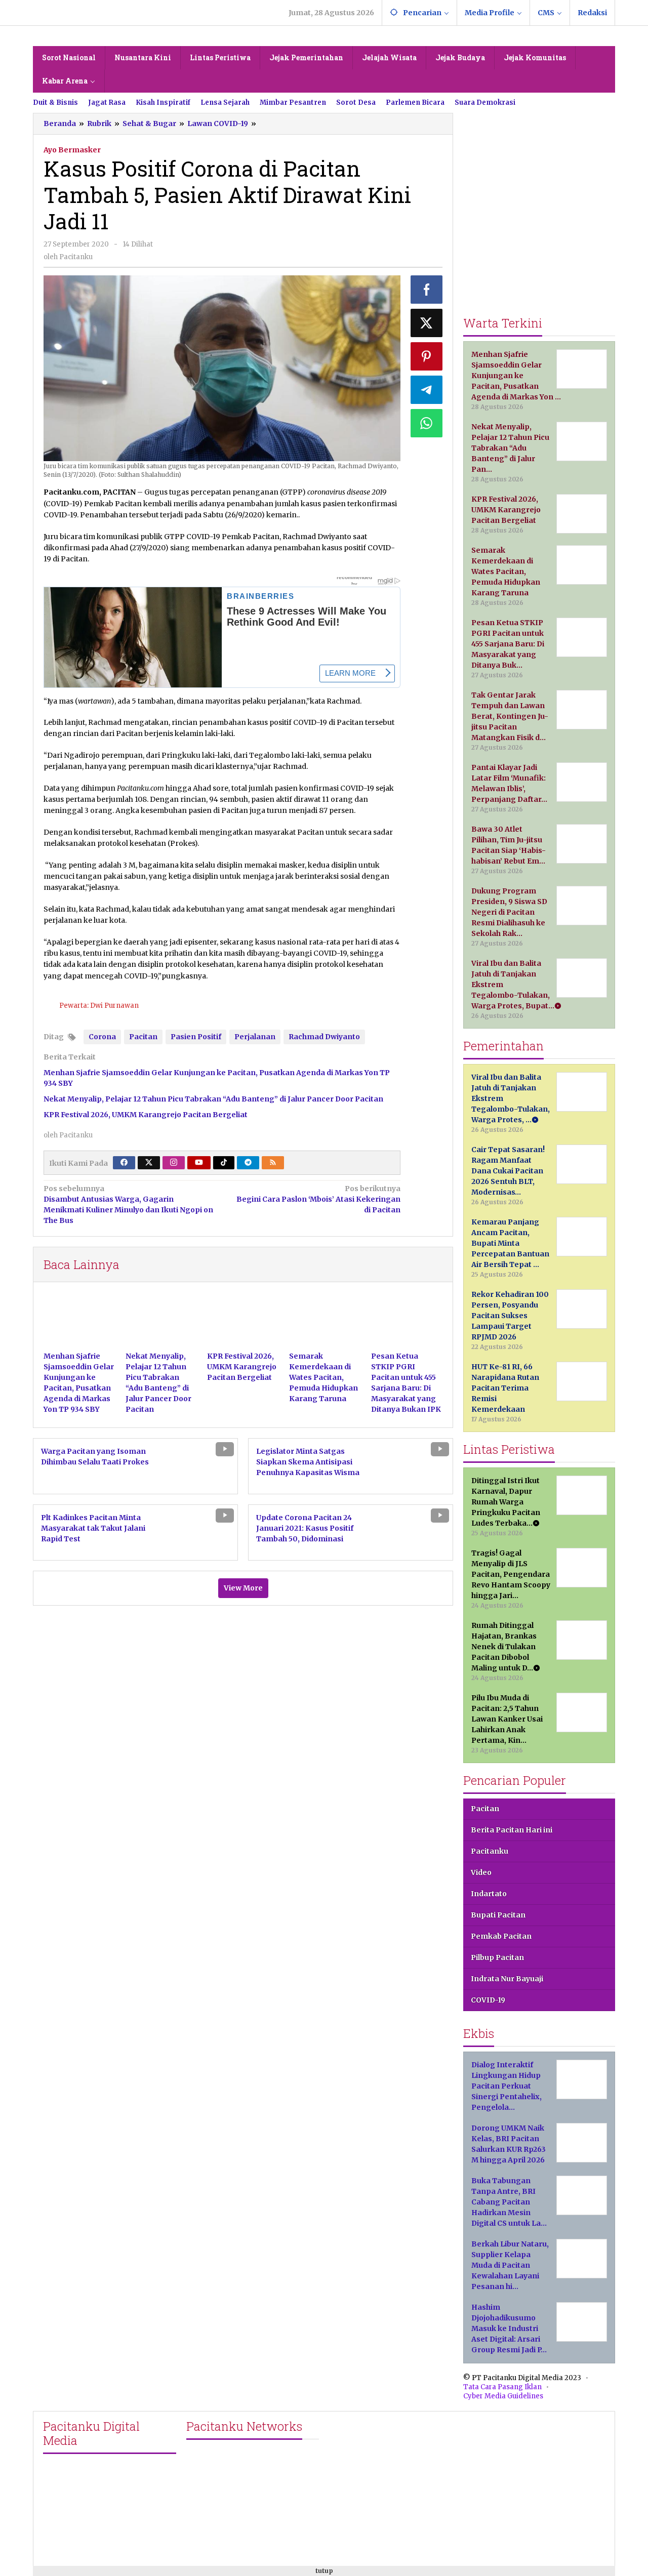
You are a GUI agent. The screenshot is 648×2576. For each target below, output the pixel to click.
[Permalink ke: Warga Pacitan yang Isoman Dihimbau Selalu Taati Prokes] (198, 1465)
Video (481, 1872)
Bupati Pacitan (498, 1915)
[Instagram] (174, 1163)
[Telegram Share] (427, 390)
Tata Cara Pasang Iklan (502, 2387)
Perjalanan (255, 1037)
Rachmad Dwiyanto (324, 1037)
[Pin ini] (427, 356)
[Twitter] (149, 1163)
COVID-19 (488, 2000)
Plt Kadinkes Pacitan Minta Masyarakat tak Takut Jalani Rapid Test (93, 1528)
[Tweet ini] (427, 323)
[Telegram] (248, 1163)
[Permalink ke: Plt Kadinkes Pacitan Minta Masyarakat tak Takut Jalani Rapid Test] (198, 1532)
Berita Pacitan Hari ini (512, 1830)
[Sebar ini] (427, 290)
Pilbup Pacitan (497, 1957)
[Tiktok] (224, 1163)
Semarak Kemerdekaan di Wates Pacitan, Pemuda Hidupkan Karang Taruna (323, 1377)
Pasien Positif (196, 1037)
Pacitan (143, 1037)
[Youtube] (199, 1163)
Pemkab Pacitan (501, 1936)
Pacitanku (490, 1851)
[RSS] (273, 1163)
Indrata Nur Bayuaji (507, 1979)
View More (243, 1588)
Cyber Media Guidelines (503, 2396)
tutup (324, 2571)
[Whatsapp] (427, 423)
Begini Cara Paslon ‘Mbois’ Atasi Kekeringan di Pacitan (318, 1199)
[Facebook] (124, 1163)
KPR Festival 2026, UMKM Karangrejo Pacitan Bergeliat (146, 1115)
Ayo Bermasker (72, 150)
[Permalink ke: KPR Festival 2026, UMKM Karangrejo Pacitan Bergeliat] (243, 1322)
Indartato (489, 1894)
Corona (102, 1037)
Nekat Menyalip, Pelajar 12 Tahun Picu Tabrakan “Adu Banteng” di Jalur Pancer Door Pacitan (213, 1099)
